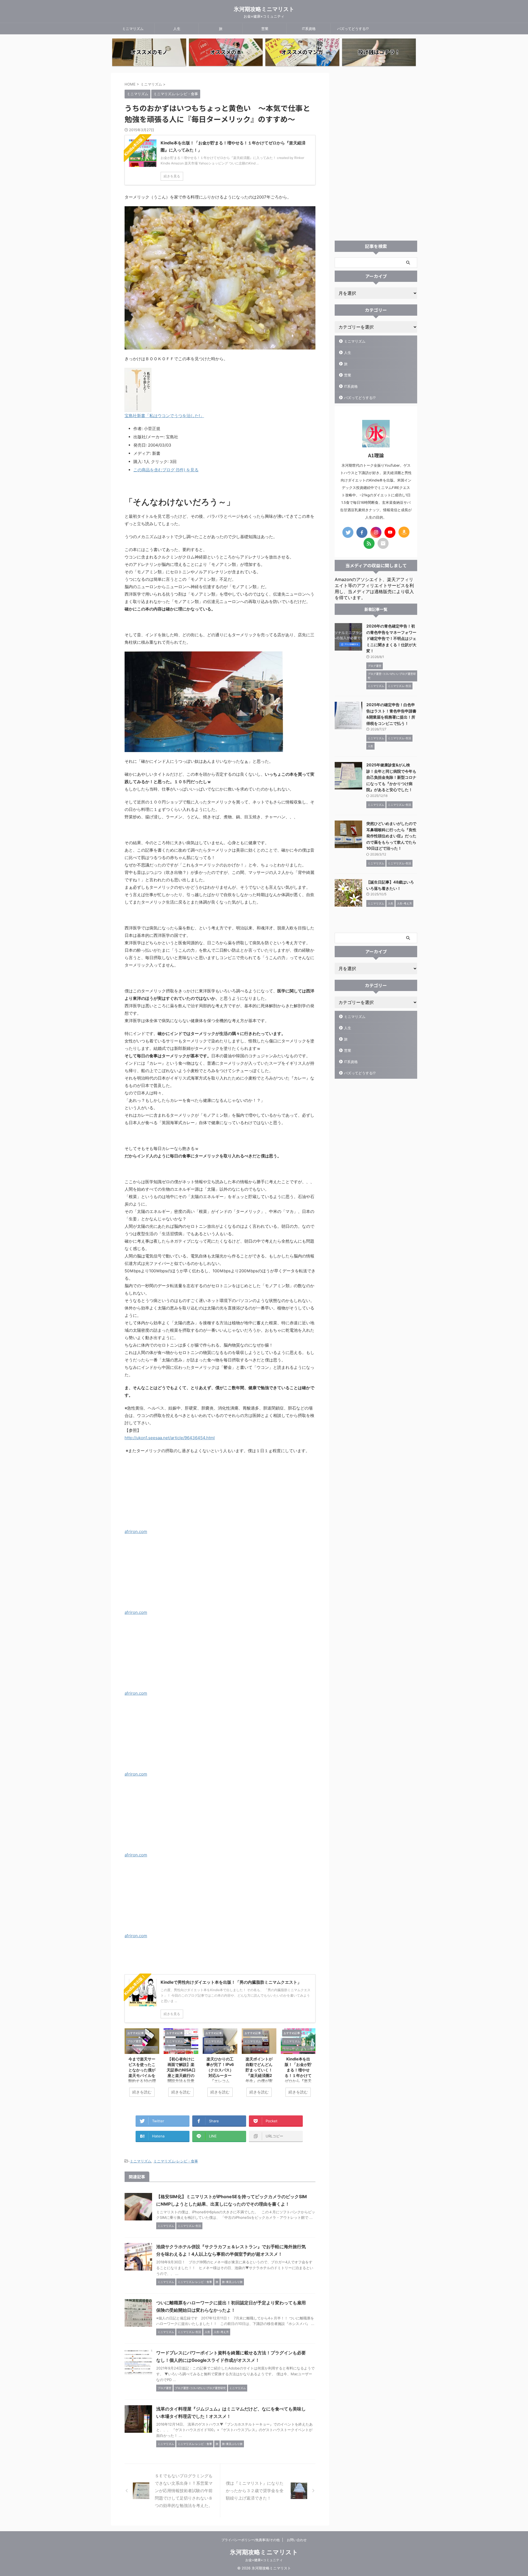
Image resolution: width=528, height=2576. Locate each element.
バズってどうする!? (353, 29)
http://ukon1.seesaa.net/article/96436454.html (170, 1438)
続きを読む (142, 2092)
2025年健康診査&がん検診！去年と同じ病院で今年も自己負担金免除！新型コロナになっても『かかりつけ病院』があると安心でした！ (391, 777)
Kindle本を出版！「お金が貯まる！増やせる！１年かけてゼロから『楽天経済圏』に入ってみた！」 (298, 2076)
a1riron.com (136, 1531)
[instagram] (376, 532)
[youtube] (390, 532)
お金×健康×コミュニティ (264, 2560)
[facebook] (362, 532)
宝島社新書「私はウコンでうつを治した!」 (164, 416)
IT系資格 (309, 29)
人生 (177, 29)
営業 (265, 29)
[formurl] (383, 543)
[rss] (369, 543)
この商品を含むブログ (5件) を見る (166, 470)
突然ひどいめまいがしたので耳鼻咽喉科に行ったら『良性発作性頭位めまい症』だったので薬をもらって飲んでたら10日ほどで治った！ (391, 836)
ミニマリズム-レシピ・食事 (176, 2161)
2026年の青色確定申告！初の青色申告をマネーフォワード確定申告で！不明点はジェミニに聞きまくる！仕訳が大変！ (391, 638)
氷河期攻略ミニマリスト (264, 9)
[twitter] (348, 532)
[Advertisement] (376, 155)
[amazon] (404, 532)
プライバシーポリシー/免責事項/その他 (251, 2540)
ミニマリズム (133, 29)
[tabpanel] (142, 2065)
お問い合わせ (297, 2540)
